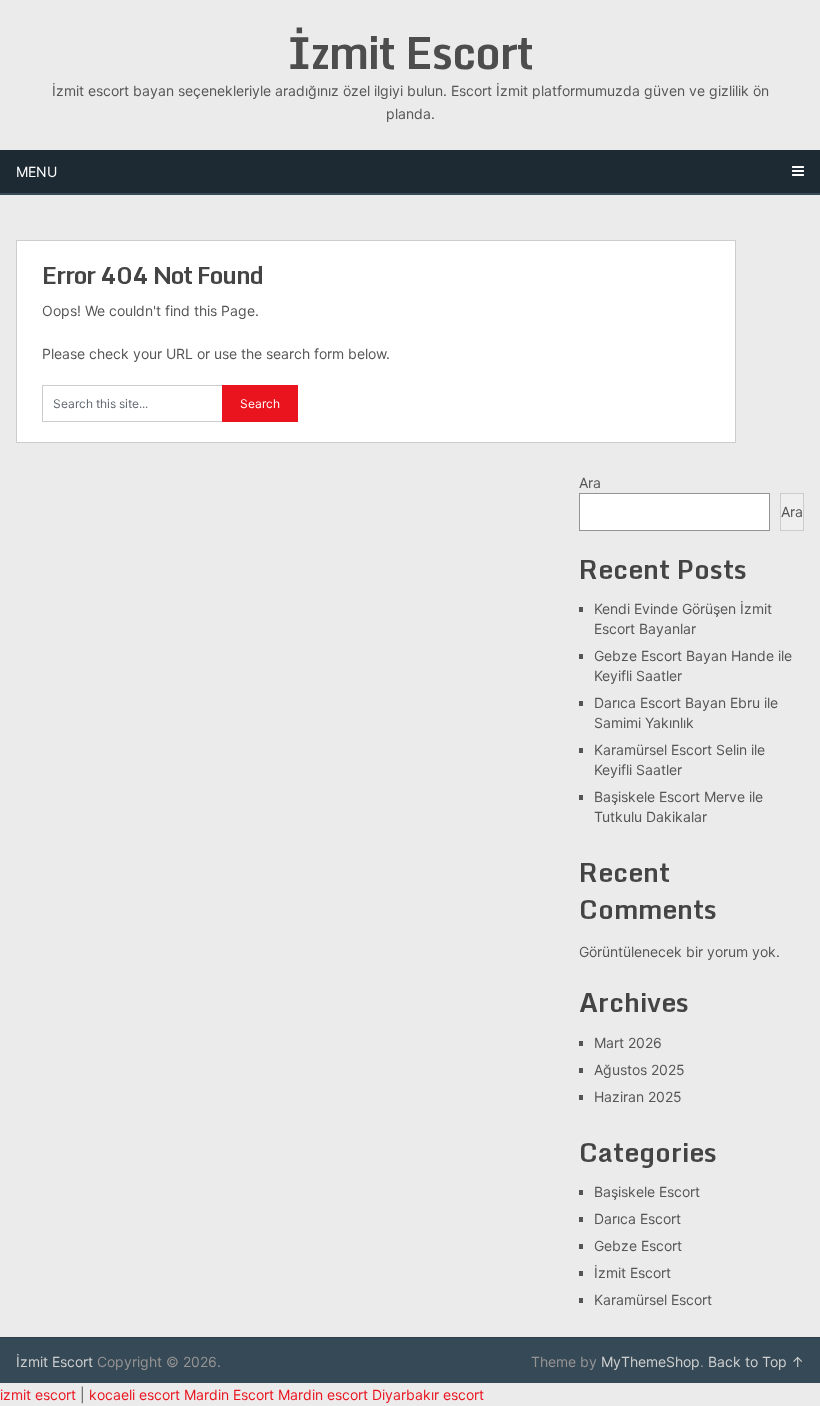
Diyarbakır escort (428, 1394)
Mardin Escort (229, 1394)
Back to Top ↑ (756, 1361)
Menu (36, 171)
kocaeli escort (134, 1394)
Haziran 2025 (638, 1096)
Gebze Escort (638, 1245)
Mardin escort (323, 1394)
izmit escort (38, 1394)
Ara (590, 482)
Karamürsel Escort (653, 1299)
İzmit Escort (410, 52)
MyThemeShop (650, 1361)
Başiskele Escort (647, 1191)
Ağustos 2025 (639, 1069)
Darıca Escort (637, 1218)
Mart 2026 (628, 1042)
